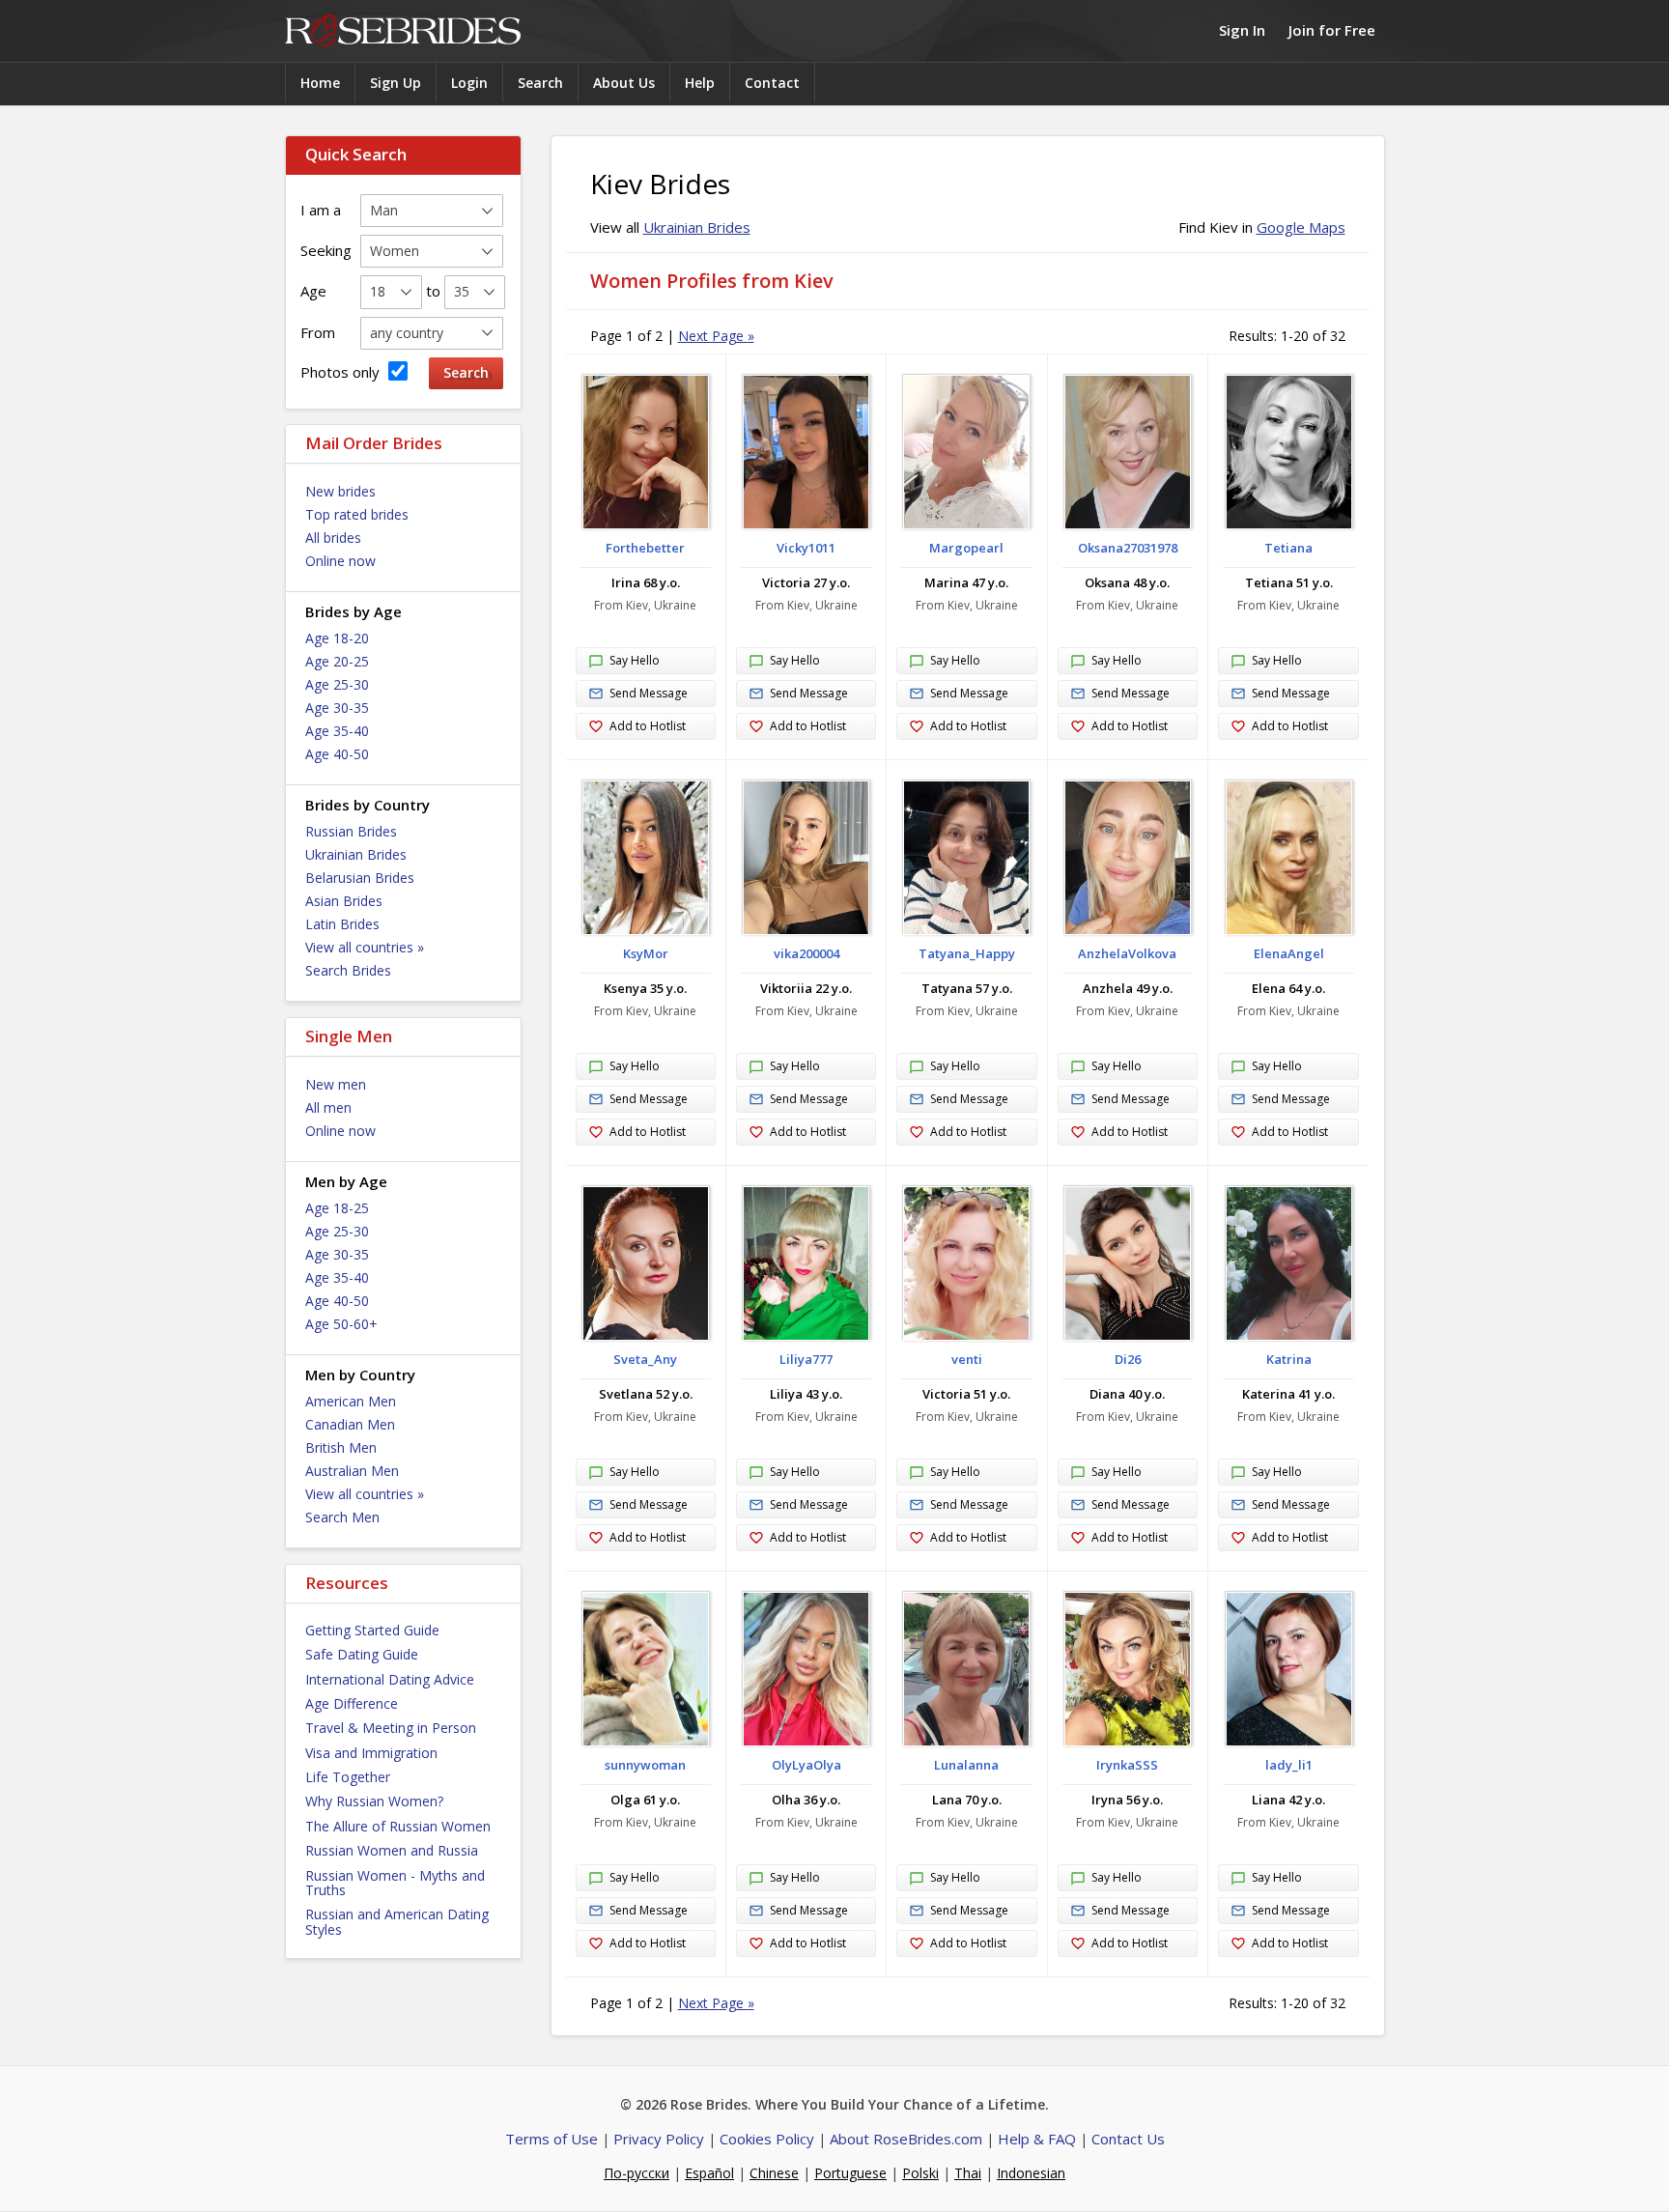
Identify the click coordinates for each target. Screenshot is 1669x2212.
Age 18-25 (337, 1208)
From (318, 332)
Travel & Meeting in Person (391, 1728)
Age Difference (352, 1703)
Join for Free (1332, 30)
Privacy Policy (659, 2139)
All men (328, 1107)
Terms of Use (552, 2139)
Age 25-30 (337, 684)
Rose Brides (403, 31)
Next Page (716, 336)
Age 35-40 (337, 731)
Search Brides (348, 970)
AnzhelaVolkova (1127, 953)
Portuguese (850, 2173)
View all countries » (365, 947)
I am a (321, 210)
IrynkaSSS (1127, 1765)
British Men (341, 1447)
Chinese (774, 2173)
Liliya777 (806, 1359)
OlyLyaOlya (806, 1765)
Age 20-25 (337, 661)
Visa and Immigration (371, 1753)
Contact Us (1128, 2139)
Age (313, 291)
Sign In (1242, 30)
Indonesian (1031, 2173)
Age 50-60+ (341, 1324)
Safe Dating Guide (362, 1654)
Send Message (649, 693)
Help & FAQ (1037, 2139)
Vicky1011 (806, 548)
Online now (340, 561)
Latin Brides (342, 924)
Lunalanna (966, 1765)
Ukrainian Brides (356, 854)
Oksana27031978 (1128, 548)
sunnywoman (645, 1765)
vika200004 (806, 953)
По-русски (636, 2173)
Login (469, 83)
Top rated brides (357, 514)
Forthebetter (645, 548)
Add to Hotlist (648, 726)
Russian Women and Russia (392, 1850)
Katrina (1289, 1359)
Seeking (326, 250)
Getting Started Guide (372, 1630)
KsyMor (646, 953)
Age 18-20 (337, 638)
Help (700, 83)
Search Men (342, 1517)
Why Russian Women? (374, 1801)
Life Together (348, 1777)
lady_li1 (1289, 1765)
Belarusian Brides (360, 878)
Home (320, 83)
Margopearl (966, 548)
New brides (340, 491)
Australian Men (352, 1471)
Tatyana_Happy (967, 953)
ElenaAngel (1289, 953)
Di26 (1128, 1359)
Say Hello (635, 660)
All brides (333, 538)
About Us (624, 83)
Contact (772, 83)
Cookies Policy (767, 2139)
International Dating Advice (390, 1679)
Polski (920, 2173)
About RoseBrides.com (906, 2139)
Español (709, 2173)
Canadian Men (350, 1424)
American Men (351, 1401)
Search (540, 83)
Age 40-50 (337, 754)
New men (336, 1084)
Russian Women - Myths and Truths (395, 1883)
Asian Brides (344, 901)
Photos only (342, 372)
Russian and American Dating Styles (397, 1921)
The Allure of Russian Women (398, 1826)
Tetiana (1288, 548)
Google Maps (1301, 227)
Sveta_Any (645, 1359)
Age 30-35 (337, 708)
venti (967, 1359)
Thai (968, 2173)
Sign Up (396, 83)
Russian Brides (351, 831)
